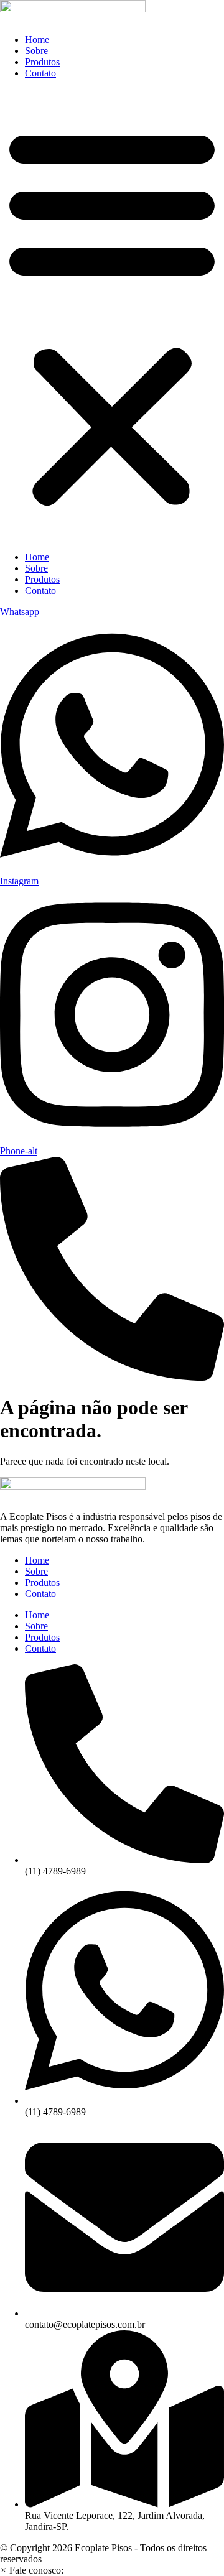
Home (37, 39)
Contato (40, 73)
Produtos (42, 62)
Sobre (36, 51)
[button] (112, 315)
